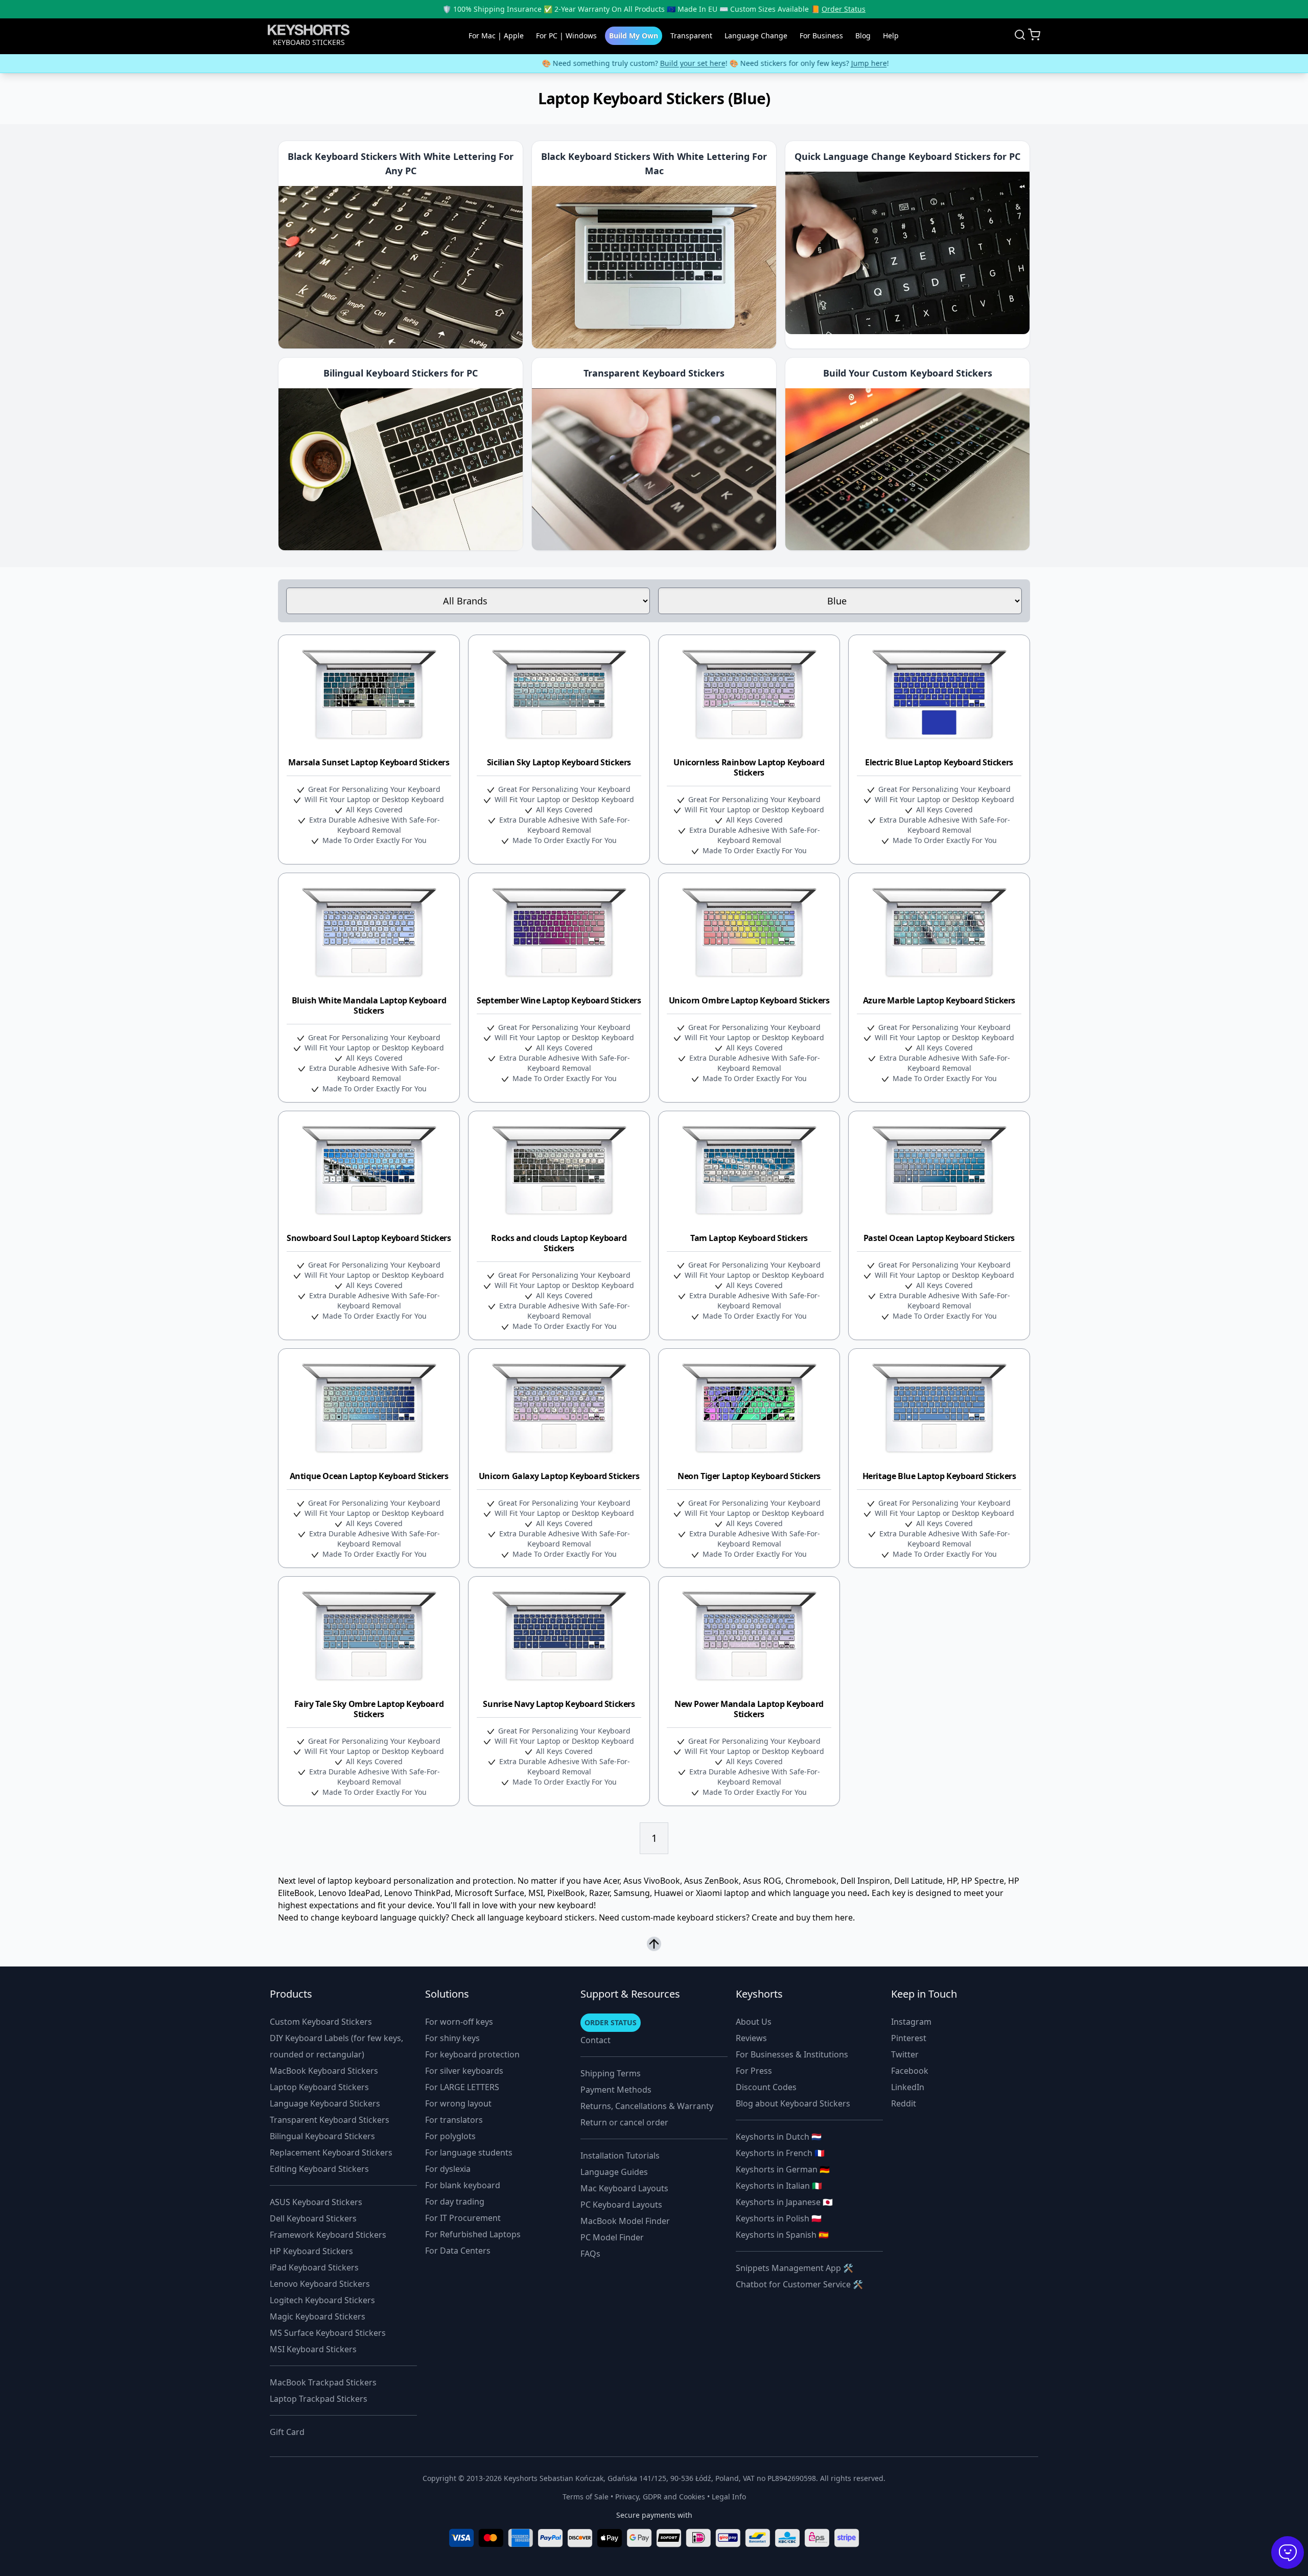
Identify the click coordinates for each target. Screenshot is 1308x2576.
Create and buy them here (802, 1917)
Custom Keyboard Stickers (321, 2022)
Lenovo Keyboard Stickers (320, 2284)
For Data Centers (458, 2251)
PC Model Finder (612, 2237)
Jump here (808, 63)
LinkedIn (908, 2087)
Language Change (756, 36)
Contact (595, 2040)
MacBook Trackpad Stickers (323, 2382)
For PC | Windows (566, 36)
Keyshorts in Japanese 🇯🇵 (784, 2202)
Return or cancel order (624, 2122)
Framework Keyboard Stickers (328, 2235)
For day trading (455, 2202)
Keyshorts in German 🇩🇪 (783, 2169)
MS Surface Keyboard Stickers (328, 2333)
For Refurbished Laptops (473, 2234)
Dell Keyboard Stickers (313, 2218)
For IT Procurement (463, 2218)
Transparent (691, 36)
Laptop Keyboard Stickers (319, 2087)
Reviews (751, 2038)
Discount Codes (766, 2087)
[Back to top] (654, 1945)
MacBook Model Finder (625, 2221)
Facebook (910, 2071)
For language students (469, 2152)
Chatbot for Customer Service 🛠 (799, 2284)
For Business (821, 36)
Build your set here (632, 63)
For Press (754, 2071)
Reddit (904, 2103)
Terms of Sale (586, 2497)
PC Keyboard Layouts (621, 2205)
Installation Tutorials (620, 2156)
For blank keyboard (463, 2185)
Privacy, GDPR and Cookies (660, 2497)
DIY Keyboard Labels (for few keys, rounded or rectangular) (336, 2046)
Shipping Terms (611, 2073)
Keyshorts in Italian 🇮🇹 (779, 2186)
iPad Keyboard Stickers (314, 2267)
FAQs (590, 2254)
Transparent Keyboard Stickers (330, 2120)
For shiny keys (452, 2038)
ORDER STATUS (611, 2022)
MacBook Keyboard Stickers (324, 2071)
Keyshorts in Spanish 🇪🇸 (782, 2235)
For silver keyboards (464, 2071)
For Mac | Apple (496, 36)
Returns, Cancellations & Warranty (647, 2106)
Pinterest (909, 2038)
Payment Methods (616, 2090)
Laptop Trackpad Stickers (319, 2399)
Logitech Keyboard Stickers (322, 2300)
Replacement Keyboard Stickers (331, 2152)
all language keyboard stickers (536, 1917)
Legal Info (729, 2497)
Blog (863, 36)
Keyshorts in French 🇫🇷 (780, 2153)
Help (891, 36)
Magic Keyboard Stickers (318, 2316)
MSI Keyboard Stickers (313, 2349)
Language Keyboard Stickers (325, 2103)
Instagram (911, 2022)
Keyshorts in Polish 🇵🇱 (779, 2218)
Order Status (844, 9)
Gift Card (287, 2432)
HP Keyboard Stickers (311, 2251)
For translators (454, 2120)
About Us (754, 2022)
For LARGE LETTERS (462, 2087)
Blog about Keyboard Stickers (793, 2103)
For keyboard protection (472, 2054)
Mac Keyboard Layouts (624, 2188)
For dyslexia (448, 2169)
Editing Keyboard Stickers (319, 2169)
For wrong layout (458, 2103)
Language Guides (614, 2172)
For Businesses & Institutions (792, 2054)
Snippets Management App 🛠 (795, 2268)
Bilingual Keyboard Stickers (322, 2136)
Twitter (905, 2054)
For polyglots (450, 2136)
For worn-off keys (459, 2022)
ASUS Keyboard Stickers (316, 2202)
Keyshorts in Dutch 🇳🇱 (779, 2137)
